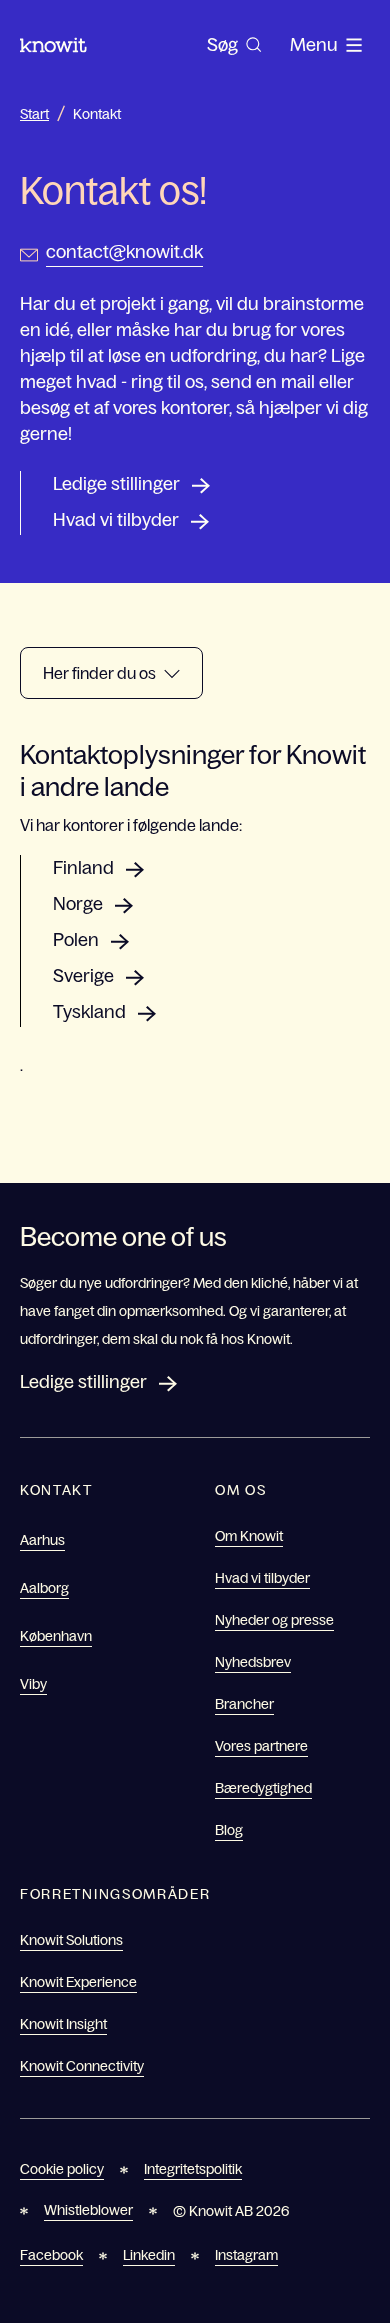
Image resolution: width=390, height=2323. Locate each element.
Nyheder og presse (274, 1620)
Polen (76, 940)
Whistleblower (88, 2210)
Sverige (83, 976)
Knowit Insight (63, 2024)
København (56, 1636)
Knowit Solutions (71, 1940)
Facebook (51, 2255)
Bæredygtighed (263, 1788)
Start (34, 114)
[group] (234, 45)
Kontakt (97, 114)
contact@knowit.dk (124, 252)
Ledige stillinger (116, 484)
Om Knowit (249, 1536)
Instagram (246, 2255)
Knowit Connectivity (82, 2066)
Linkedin (149, 2255)
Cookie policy (62, 2169)
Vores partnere (261, 1746)
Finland (83, 868)
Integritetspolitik (193, 2169)
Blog (229, 1830)
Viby (33, 1684)
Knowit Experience (78, 1982)
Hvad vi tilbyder (116, 520)
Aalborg (44, 1588)
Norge (78, 904)
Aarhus (42, 1540)
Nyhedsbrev (253, 1662)
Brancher (244, 1704)
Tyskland (89, 1012)
